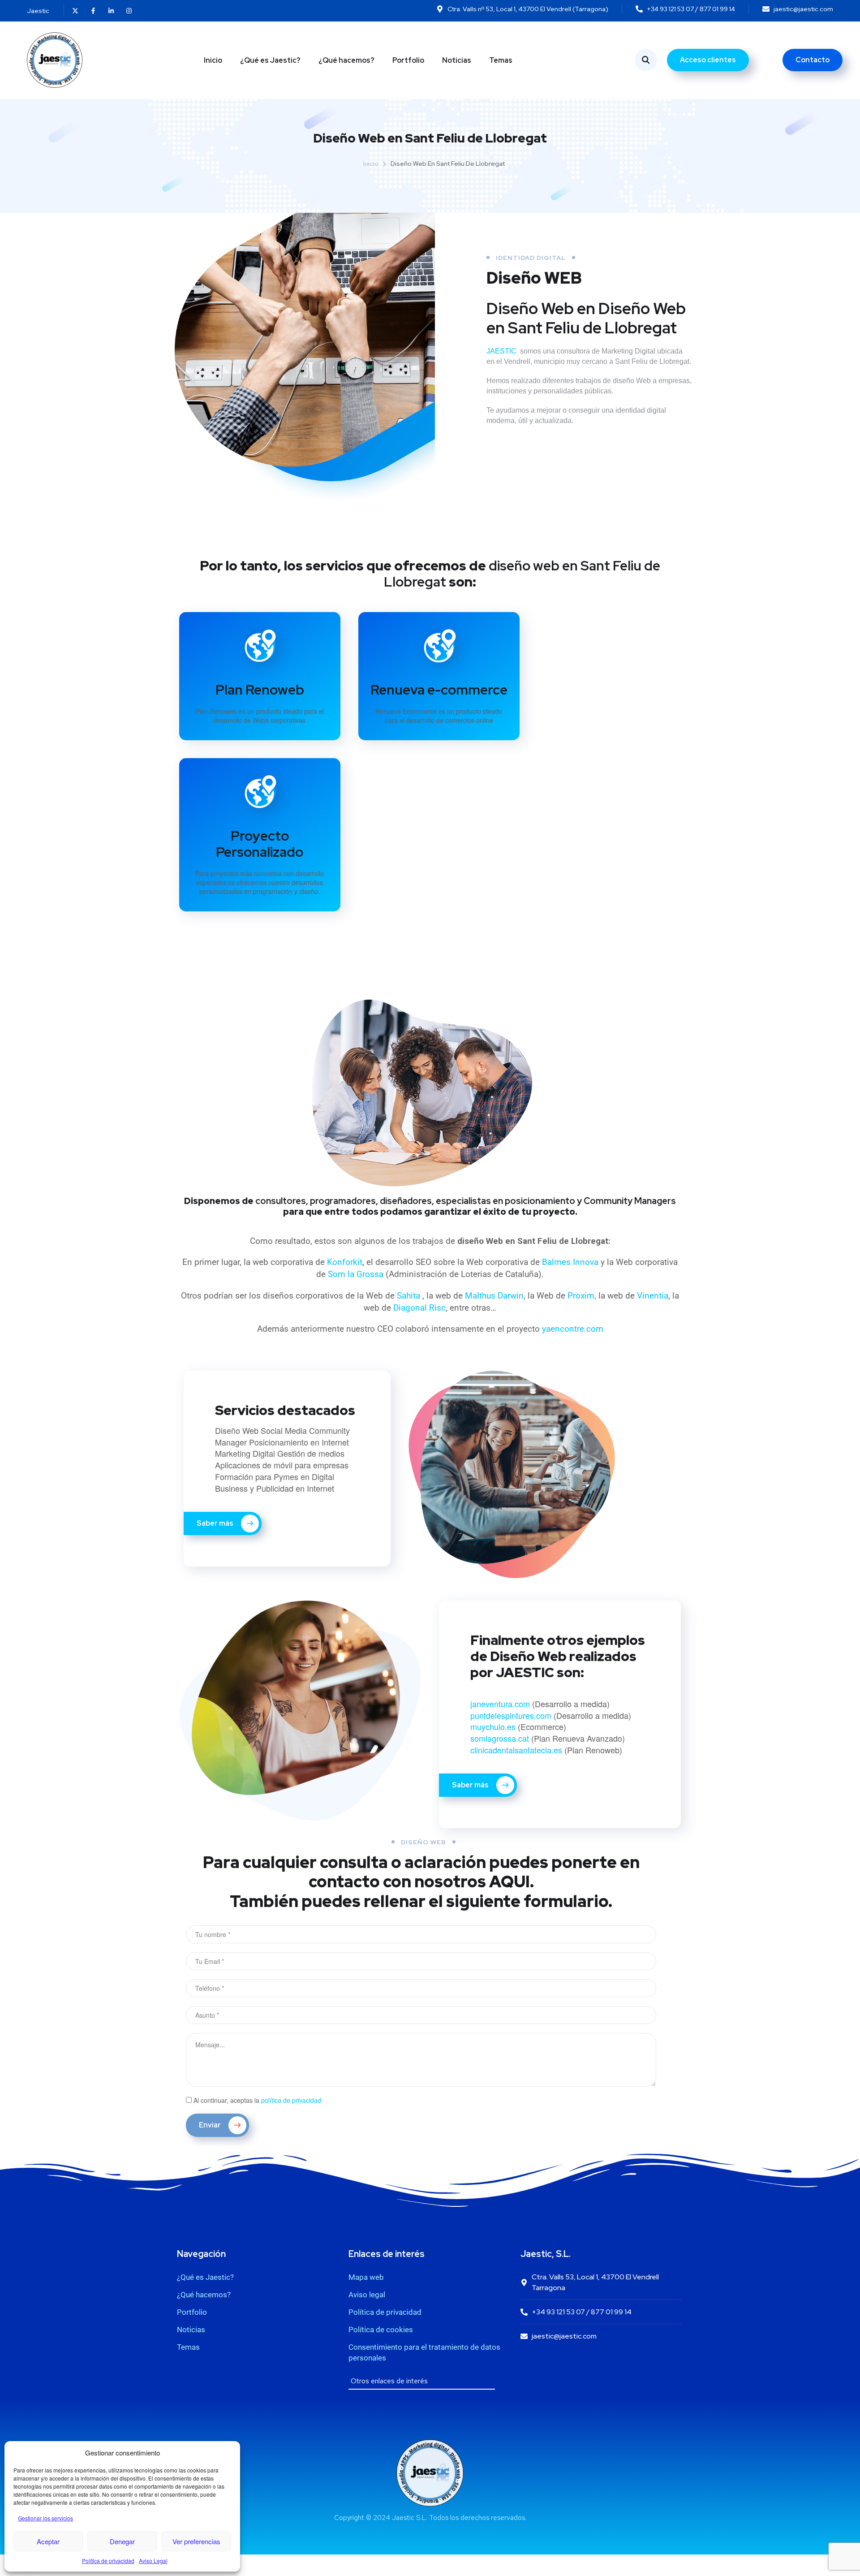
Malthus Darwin (494, 1296)
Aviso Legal (153, 2561)
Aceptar (48, 2541)
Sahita (410, 1296)
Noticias (457, 60)
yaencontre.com (573, 1329)
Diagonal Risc (419, 1308)
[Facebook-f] (93, 11)
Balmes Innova (571, 1262)
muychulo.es (493, 1726)
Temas (501, 60)
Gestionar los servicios (45, 2518)
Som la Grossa (356, 1274)
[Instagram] (129, 11)
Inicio (213, 60)
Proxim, (582, 1296)
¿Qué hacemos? (346, 60)
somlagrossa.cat (500, 1738)
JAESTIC (502, 351)
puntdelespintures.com (511, 1715)
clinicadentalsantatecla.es (517, 1750)
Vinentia (653, 1296)
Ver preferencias (196, 2541)
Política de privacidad (108, 2561)
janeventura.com (500, 1704)
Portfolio (408, 60)
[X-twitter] (75, 11)
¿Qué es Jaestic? (270, 60)
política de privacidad (291, 2100)
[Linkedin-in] (111, 11)
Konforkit (345, 1262)
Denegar (122, 2541)
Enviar (211, 2125)
